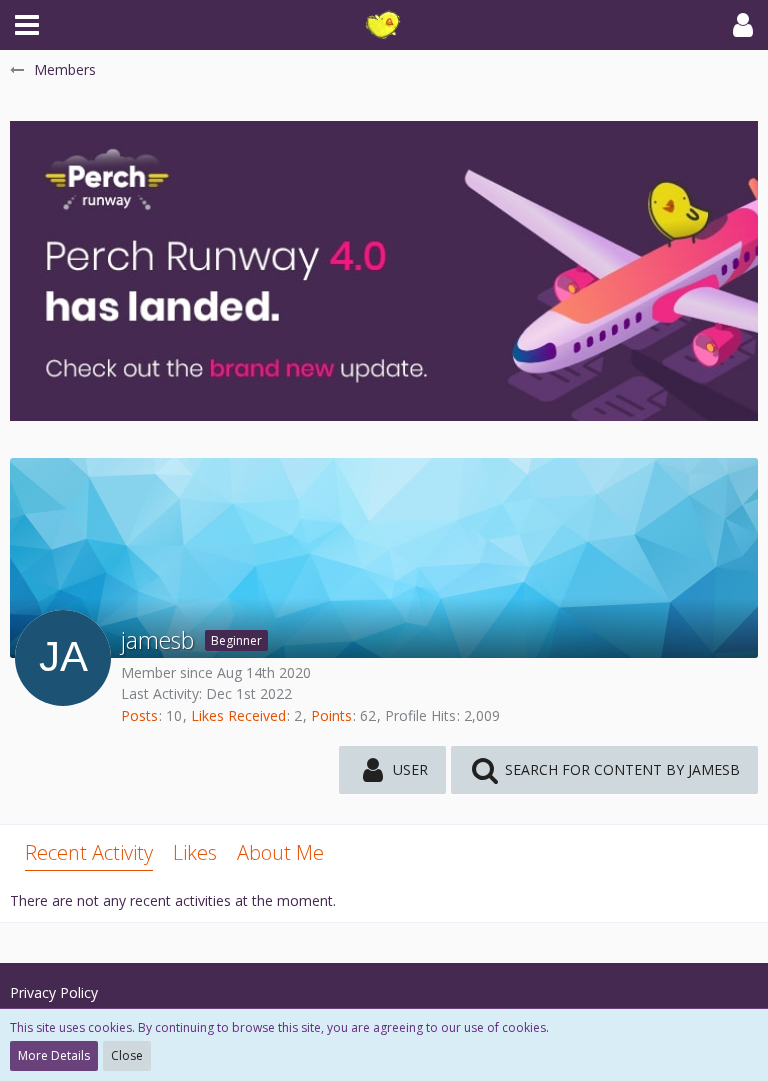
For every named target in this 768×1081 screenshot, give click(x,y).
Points (331, 715)
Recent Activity (89, 852)
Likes (195, 852)
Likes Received (238, 715)
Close (127, 1055)
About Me (280, 852)
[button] (27, 25)
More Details (54, 1055)
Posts (139, 715)
